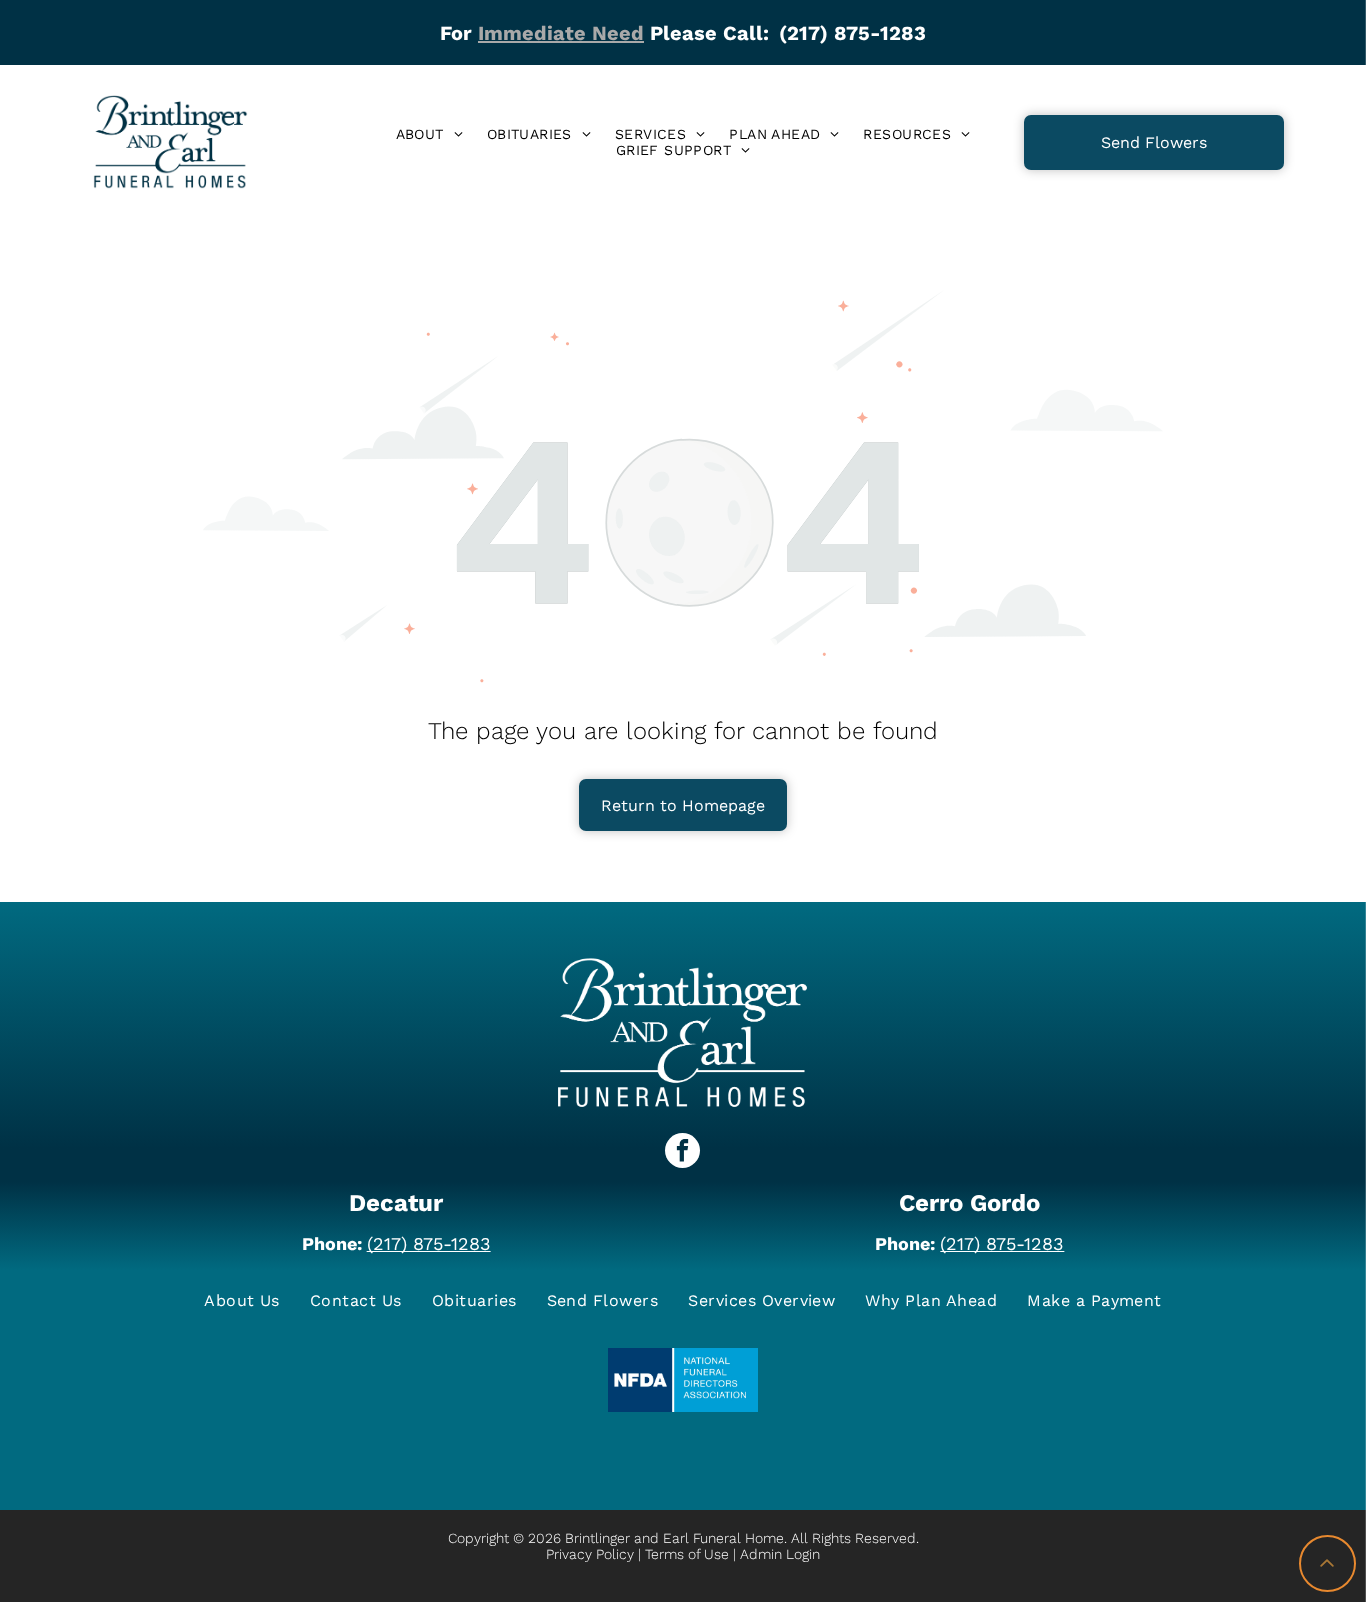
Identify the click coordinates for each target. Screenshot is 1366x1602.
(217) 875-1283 (429, 1243)
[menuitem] (429, 134)
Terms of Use (687, 1554)
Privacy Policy (590, 1554)
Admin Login (780, 1554)
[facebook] (682, 1153)
